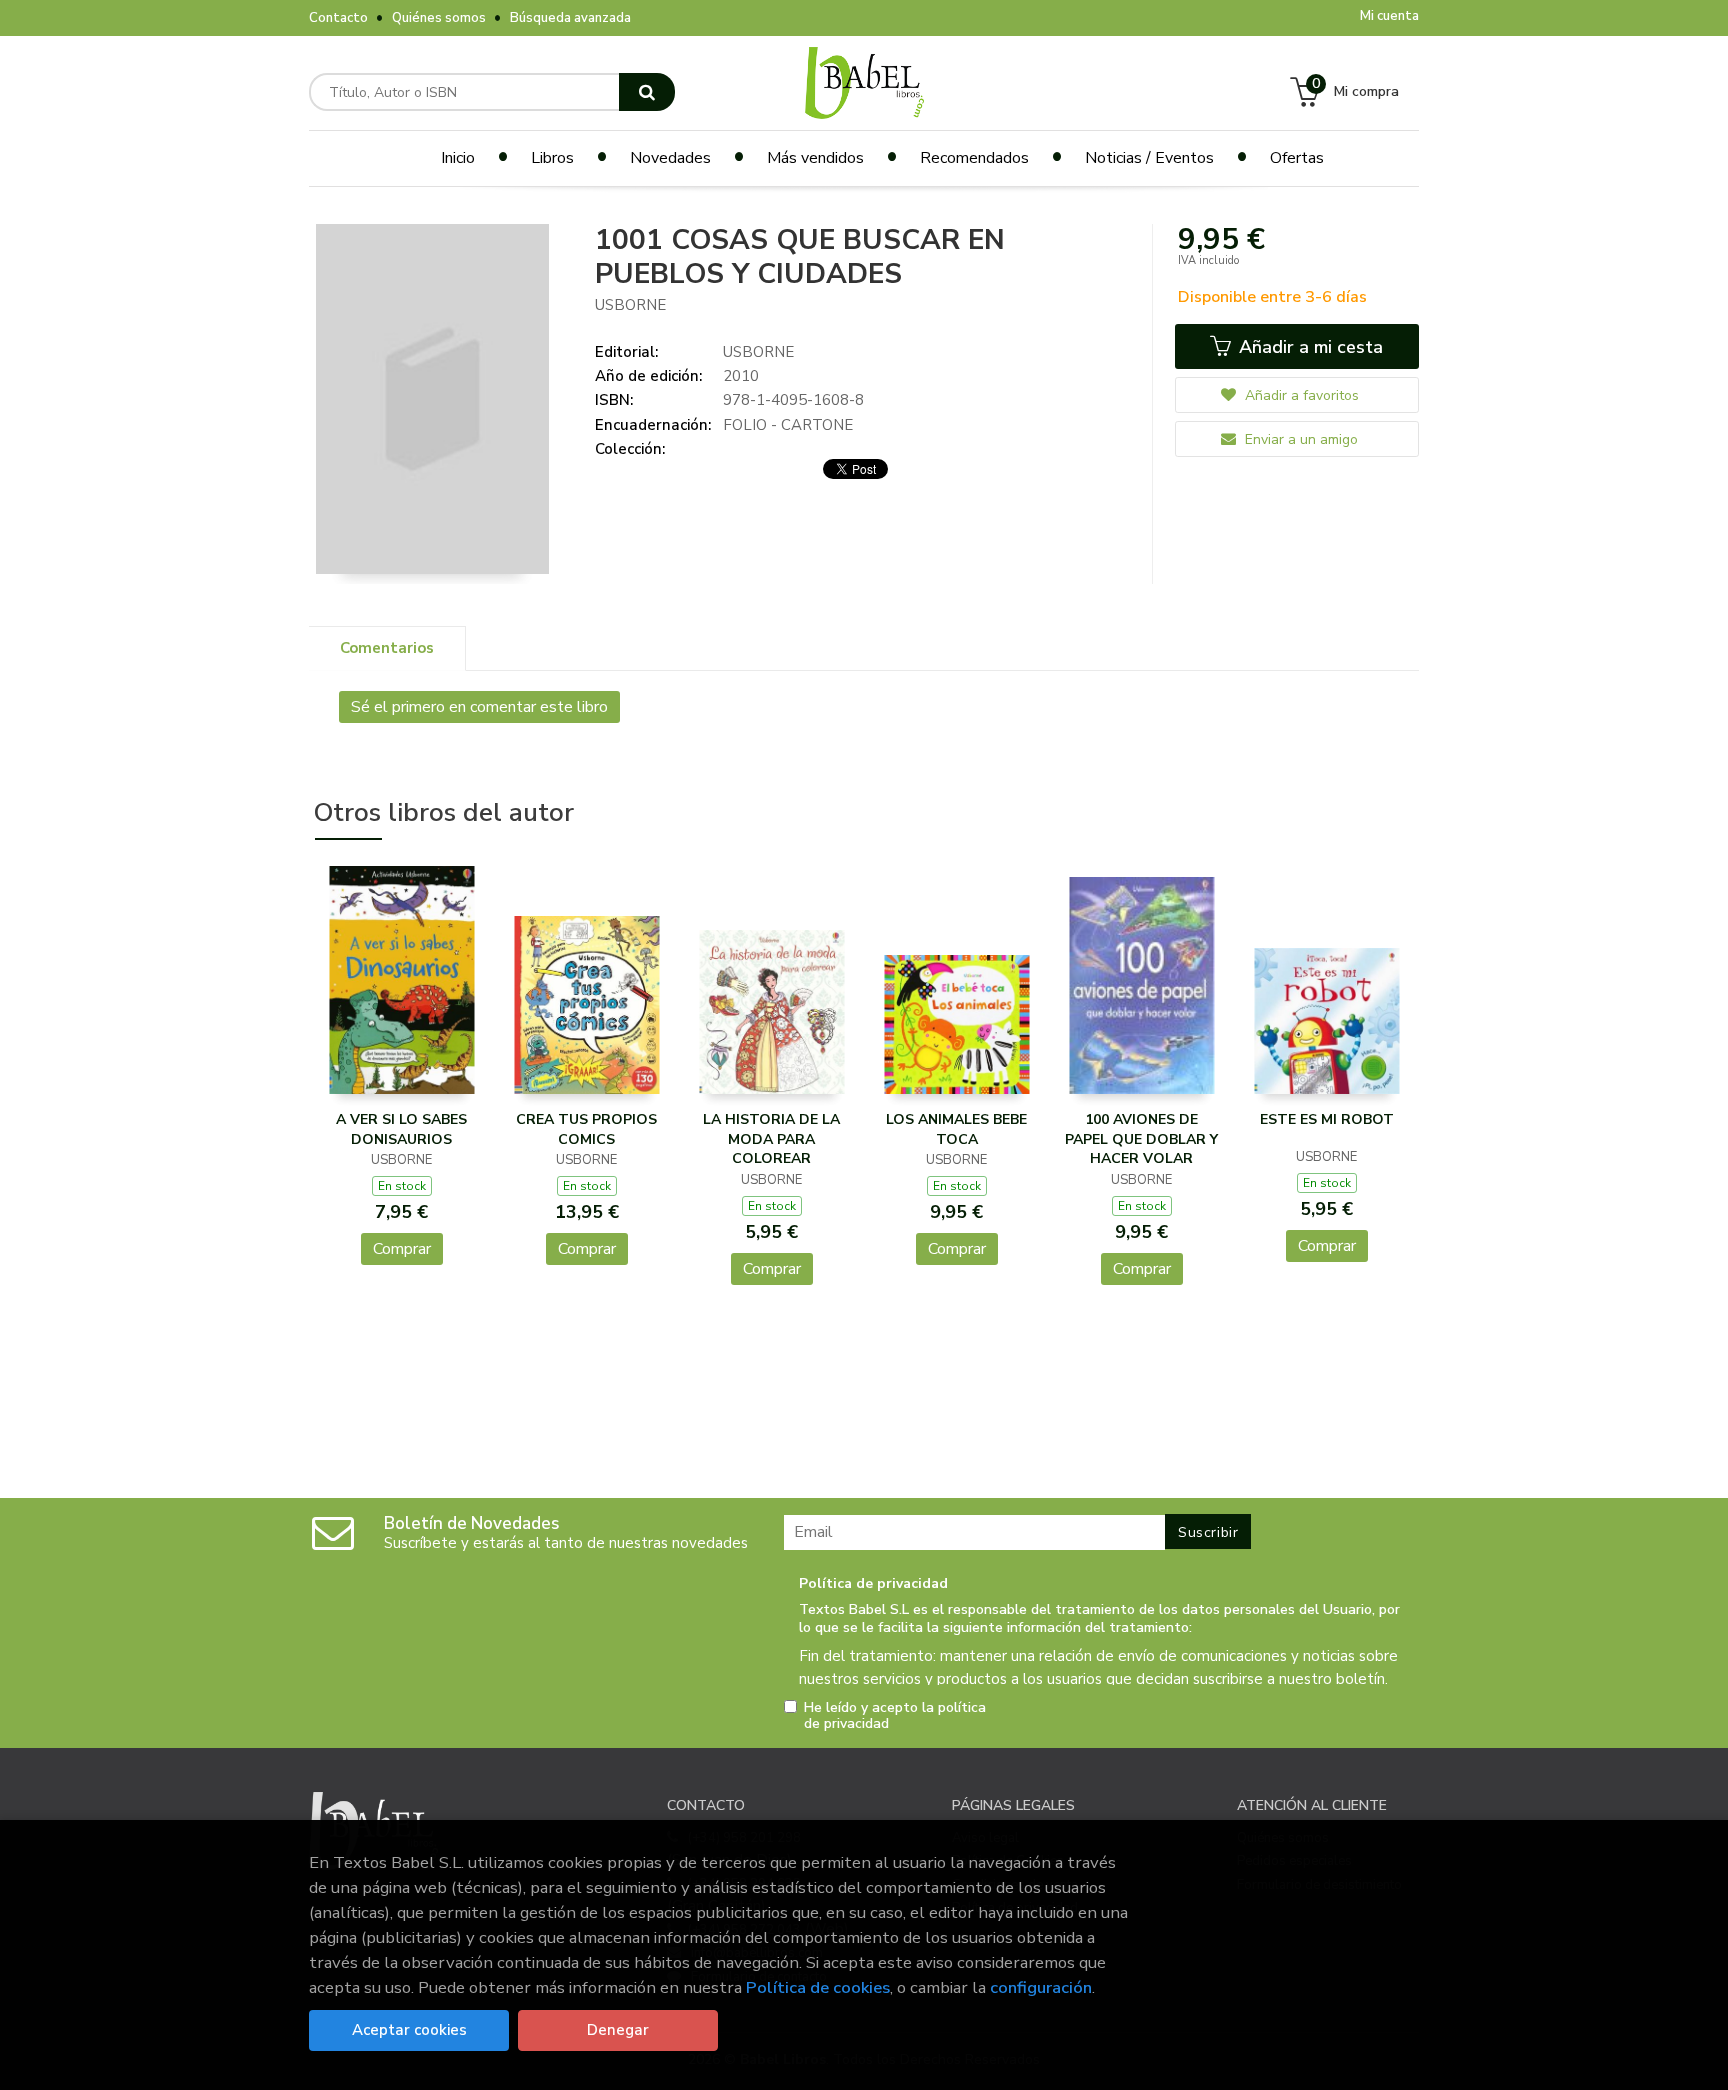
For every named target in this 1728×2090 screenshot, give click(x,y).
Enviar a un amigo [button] (1299, 439)
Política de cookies (818, 1987)
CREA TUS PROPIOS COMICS (586, 1129)
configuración (1041, 1987)
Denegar (618, 2030)
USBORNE (630, 305)
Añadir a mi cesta (1308, 347)
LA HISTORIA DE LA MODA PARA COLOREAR (771, 1139)
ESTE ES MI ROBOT (1327, 1119)
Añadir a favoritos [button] (1300, 395)
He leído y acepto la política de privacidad (895, 1716)
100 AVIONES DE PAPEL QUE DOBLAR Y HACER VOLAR (1141, 1139)
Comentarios (387, 648)
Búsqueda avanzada (570, 18)
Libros (552, 158)
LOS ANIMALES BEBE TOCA (956, 1129)
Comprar (402, 1249)
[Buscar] (647, 92)
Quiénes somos (439, 18)
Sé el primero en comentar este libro (479, 707)
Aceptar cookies (409, 2030)
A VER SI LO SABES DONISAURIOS (401, 1129)
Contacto (338, 18)
